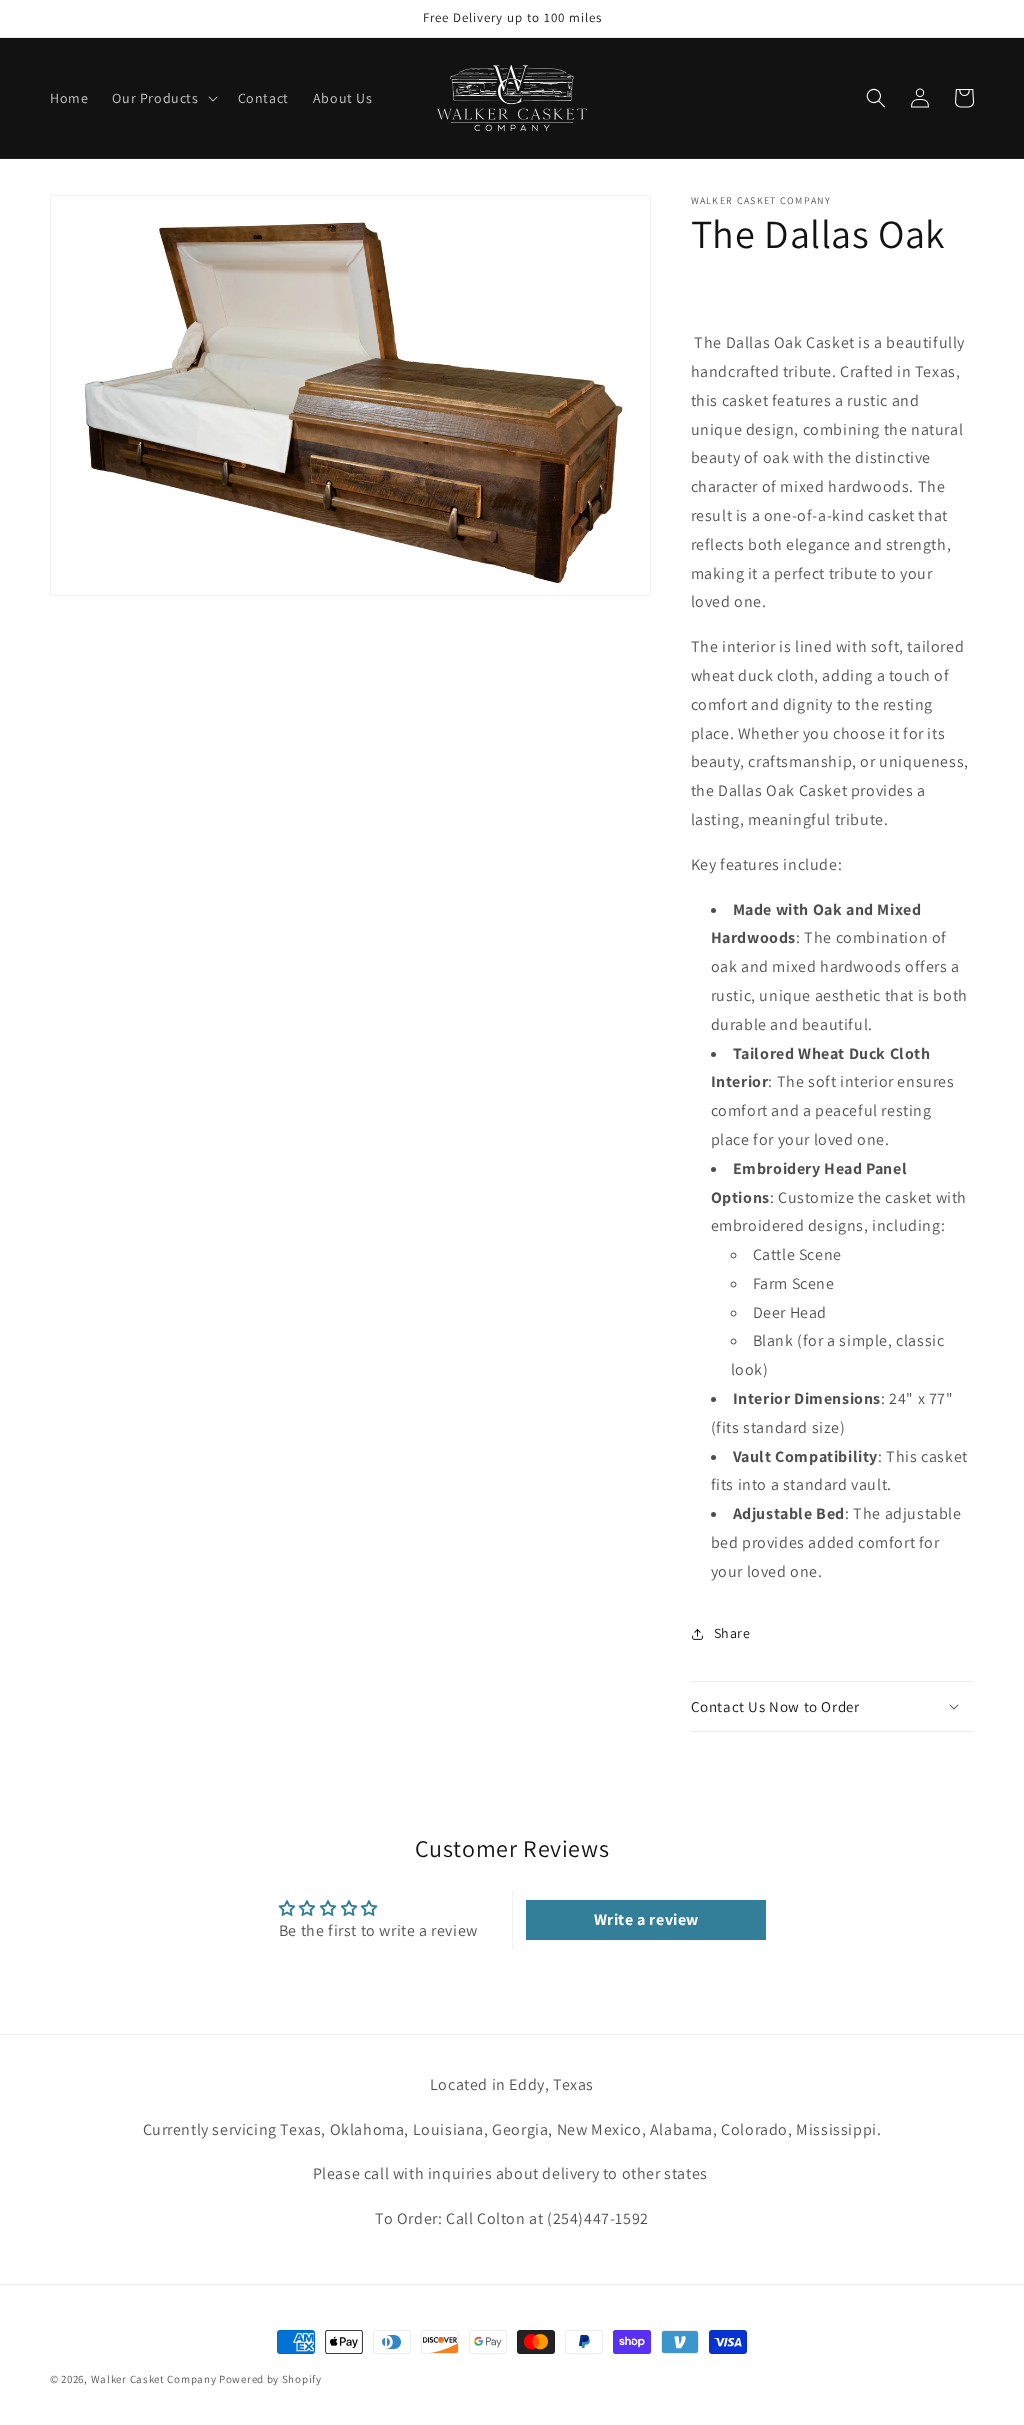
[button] (162, 98)
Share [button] (732, 1633)
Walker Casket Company (154, 2379)
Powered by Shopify (270, 2379)
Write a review (646, 1919)
